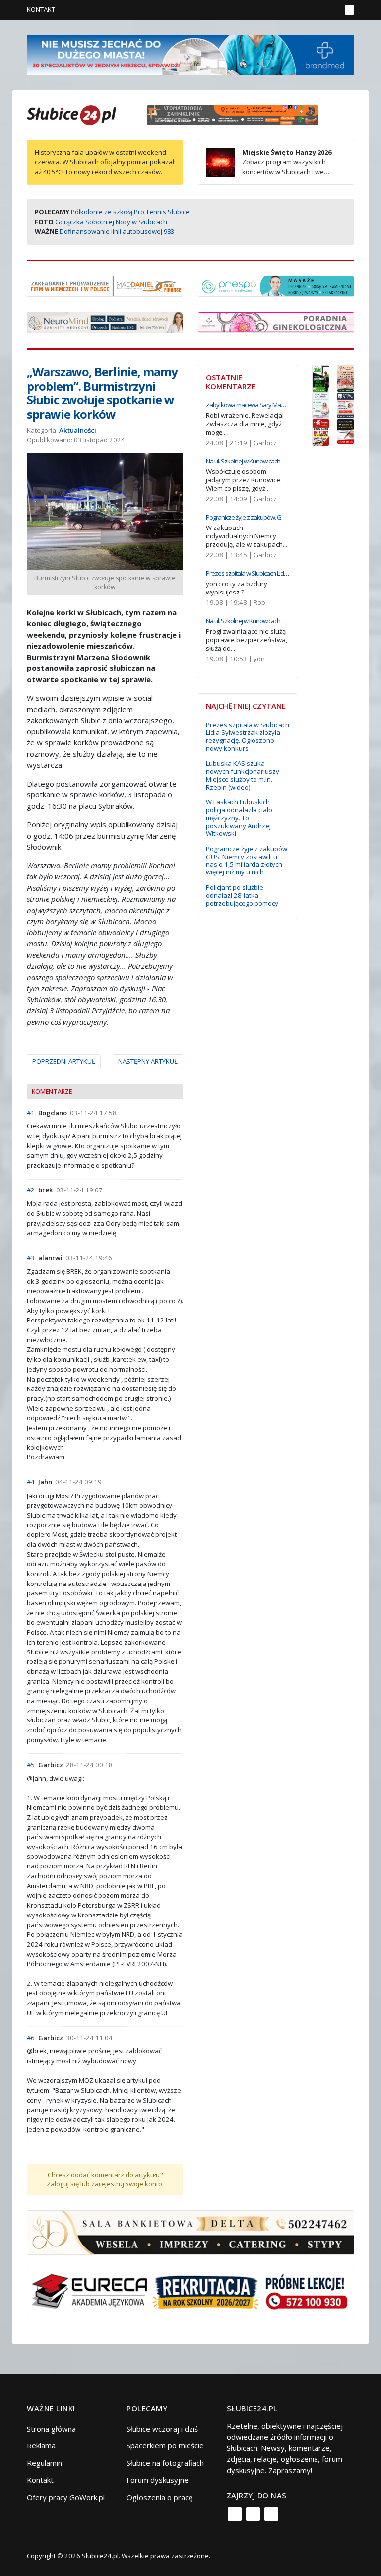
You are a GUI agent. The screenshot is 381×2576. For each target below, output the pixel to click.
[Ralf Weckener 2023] (346, 431)
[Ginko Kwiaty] (346, 377)
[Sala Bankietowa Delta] (190, 2232)
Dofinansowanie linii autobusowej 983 (117, 231)
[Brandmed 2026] (190, 54)
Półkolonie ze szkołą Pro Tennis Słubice (130, 212)
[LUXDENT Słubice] (321, 404)
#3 (31, 1258)
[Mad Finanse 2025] (105, 285)
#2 (31, 1190)
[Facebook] (235, 2514)
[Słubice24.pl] (71, 114)
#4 (31, 1482)
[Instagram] (253, 2514)
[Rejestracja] (317, 10)
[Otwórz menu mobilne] (349, 10)
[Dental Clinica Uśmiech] (346, 404)
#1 (31, 1113)
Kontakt (41, 9)
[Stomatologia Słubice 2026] (236, 114)
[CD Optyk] (321, 432)
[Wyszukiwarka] (331, 10)
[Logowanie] (302, 10)
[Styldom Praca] (321, 377)
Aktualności (78, 430)
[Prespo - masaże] (276, 285)
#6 (31, 2038)
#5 (31, 1765)
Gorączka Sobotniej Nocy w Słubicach (111, 222)
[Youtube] (271, 2514)
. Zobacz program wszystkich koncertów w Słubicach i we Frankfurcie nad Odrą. (269, 167)
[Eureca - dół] (190, 2291)
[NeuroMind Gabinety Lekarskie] (105, 322)
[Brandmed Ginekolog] (276, 321)
